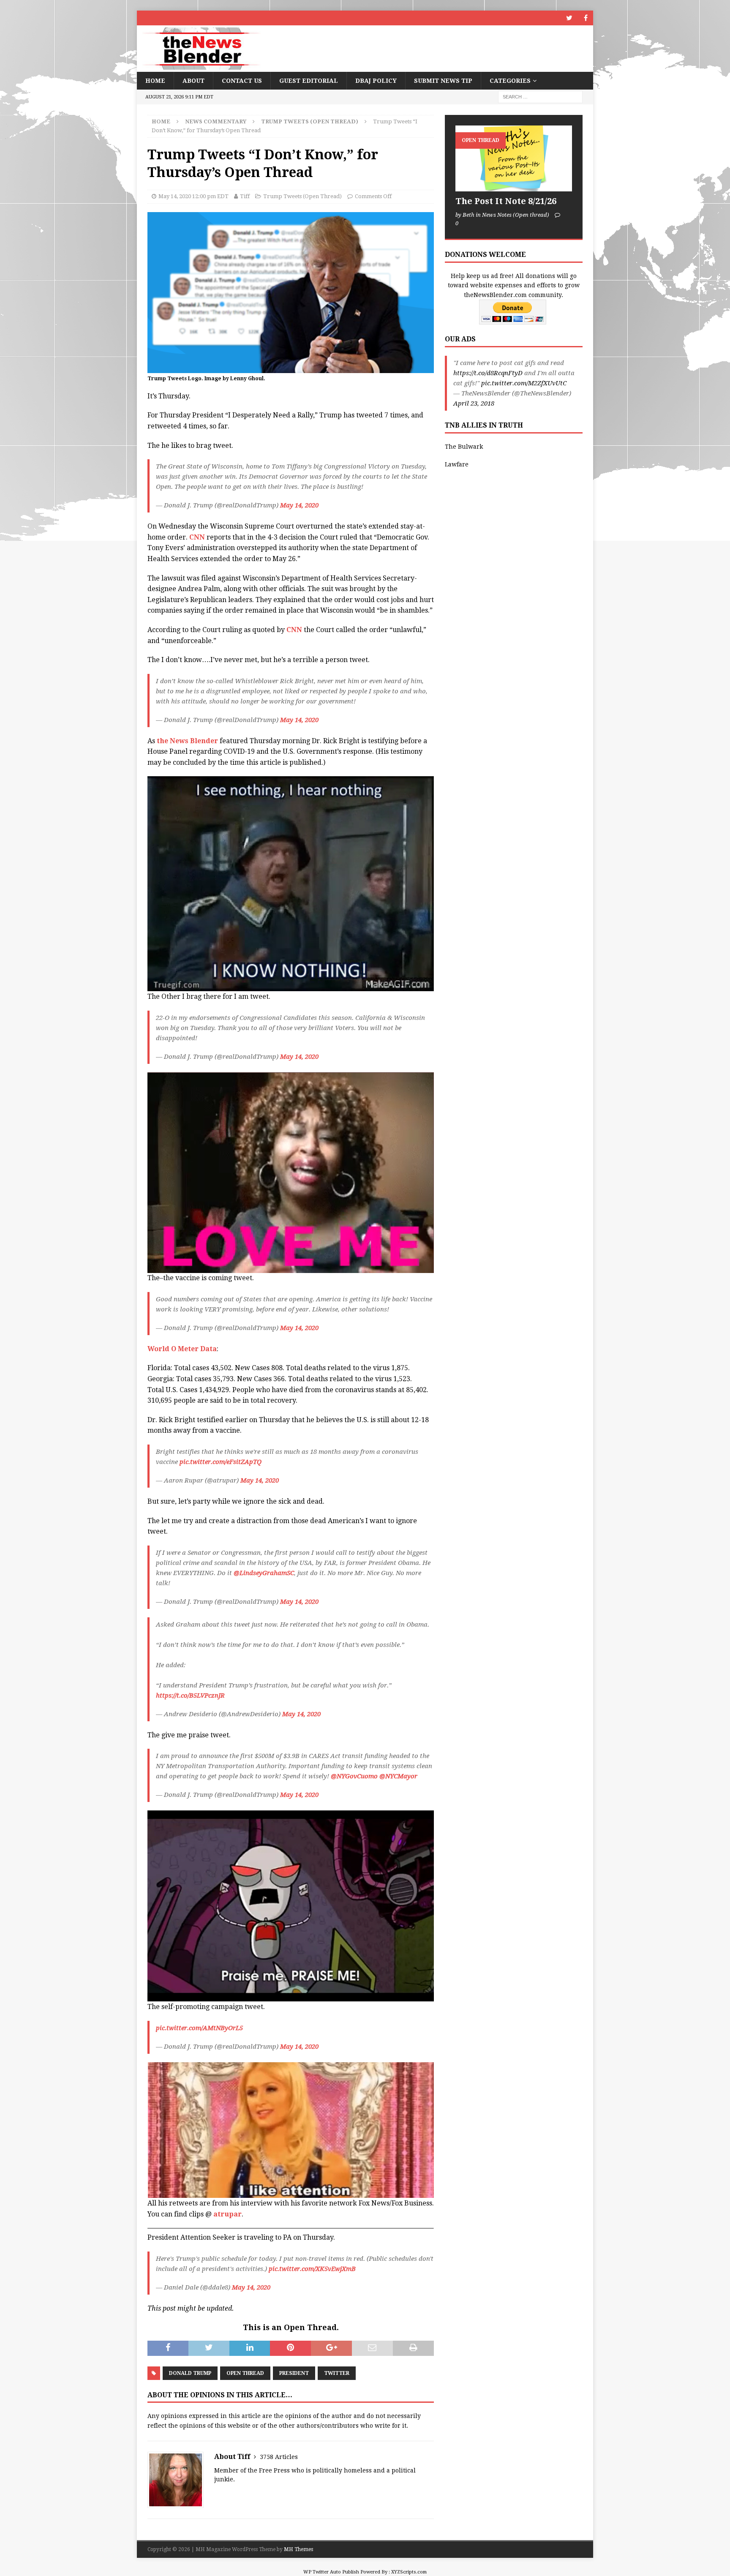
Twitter (337, 2373)
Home (155, 81)
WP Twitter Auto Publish (331, 2572)
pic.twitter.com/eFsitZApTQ (221, 1462)
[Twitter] (569, 18)
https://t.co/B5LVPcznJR (190, 1696)
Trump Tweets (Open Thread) (302, 196)
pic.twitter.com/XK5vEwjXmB (312, 2269)
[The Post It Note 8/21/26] (514, 158)
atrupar (227, 2214)
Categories (510, 81)
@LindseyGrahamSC (264, 1573)
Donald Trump (190, 2373)
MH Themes (298, 2549)
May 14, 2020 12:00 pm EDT (193, 196)
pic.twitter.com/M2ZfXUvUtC (524, 383)
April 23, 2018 (474, 403)
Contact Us (242, 81)
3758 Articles (279, 2457)
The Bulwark (464, 447)
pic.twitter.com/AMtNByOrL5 (199, 2028)
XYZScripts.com (409, 2572)
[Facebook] (586, 18)
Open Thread (245, 2373)
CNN (197, 537)
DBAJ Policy (376, 81)
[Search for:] (540, 97)
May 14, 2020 (299, 505)
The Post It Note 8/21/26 (506, 201)
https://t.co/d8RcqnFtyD (488, 373)
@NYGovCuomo (354, 1776)
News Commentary (216, 121)
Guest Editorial (309, 81)
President (294, 2373)
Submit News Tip (443, 81)
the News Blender (187, 741)
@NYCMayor (398, 1776)
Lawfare (457, 464)
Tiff (245, 196)
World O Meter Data (182, 1349)
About (193, 81)
